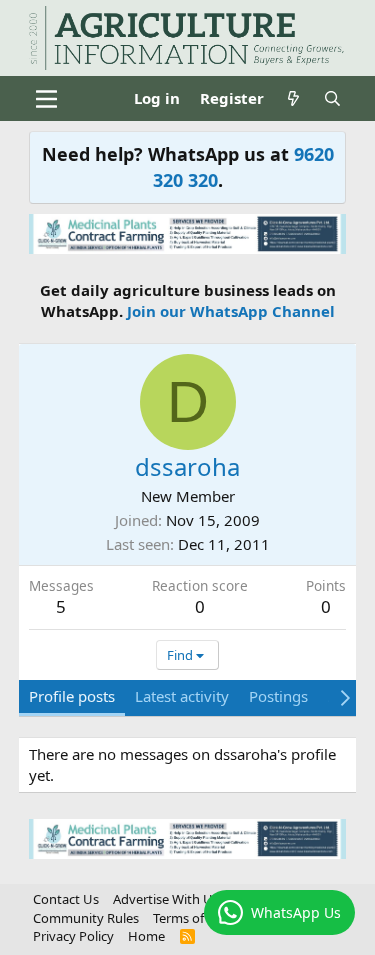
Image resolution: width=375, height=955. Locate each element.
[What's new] (293, 98)
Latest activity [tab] (182, 696)
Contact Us (66, 899)
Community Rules (86, 918)
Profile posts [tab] (72, 696)
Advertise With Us (166, 899)
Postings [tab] (278, 696)
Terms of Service (201, 918)
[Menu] (46, 99)
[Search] (332, 98)
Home (146, 936)
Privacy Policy (73, 936)
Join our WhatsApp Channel (231, 311)
